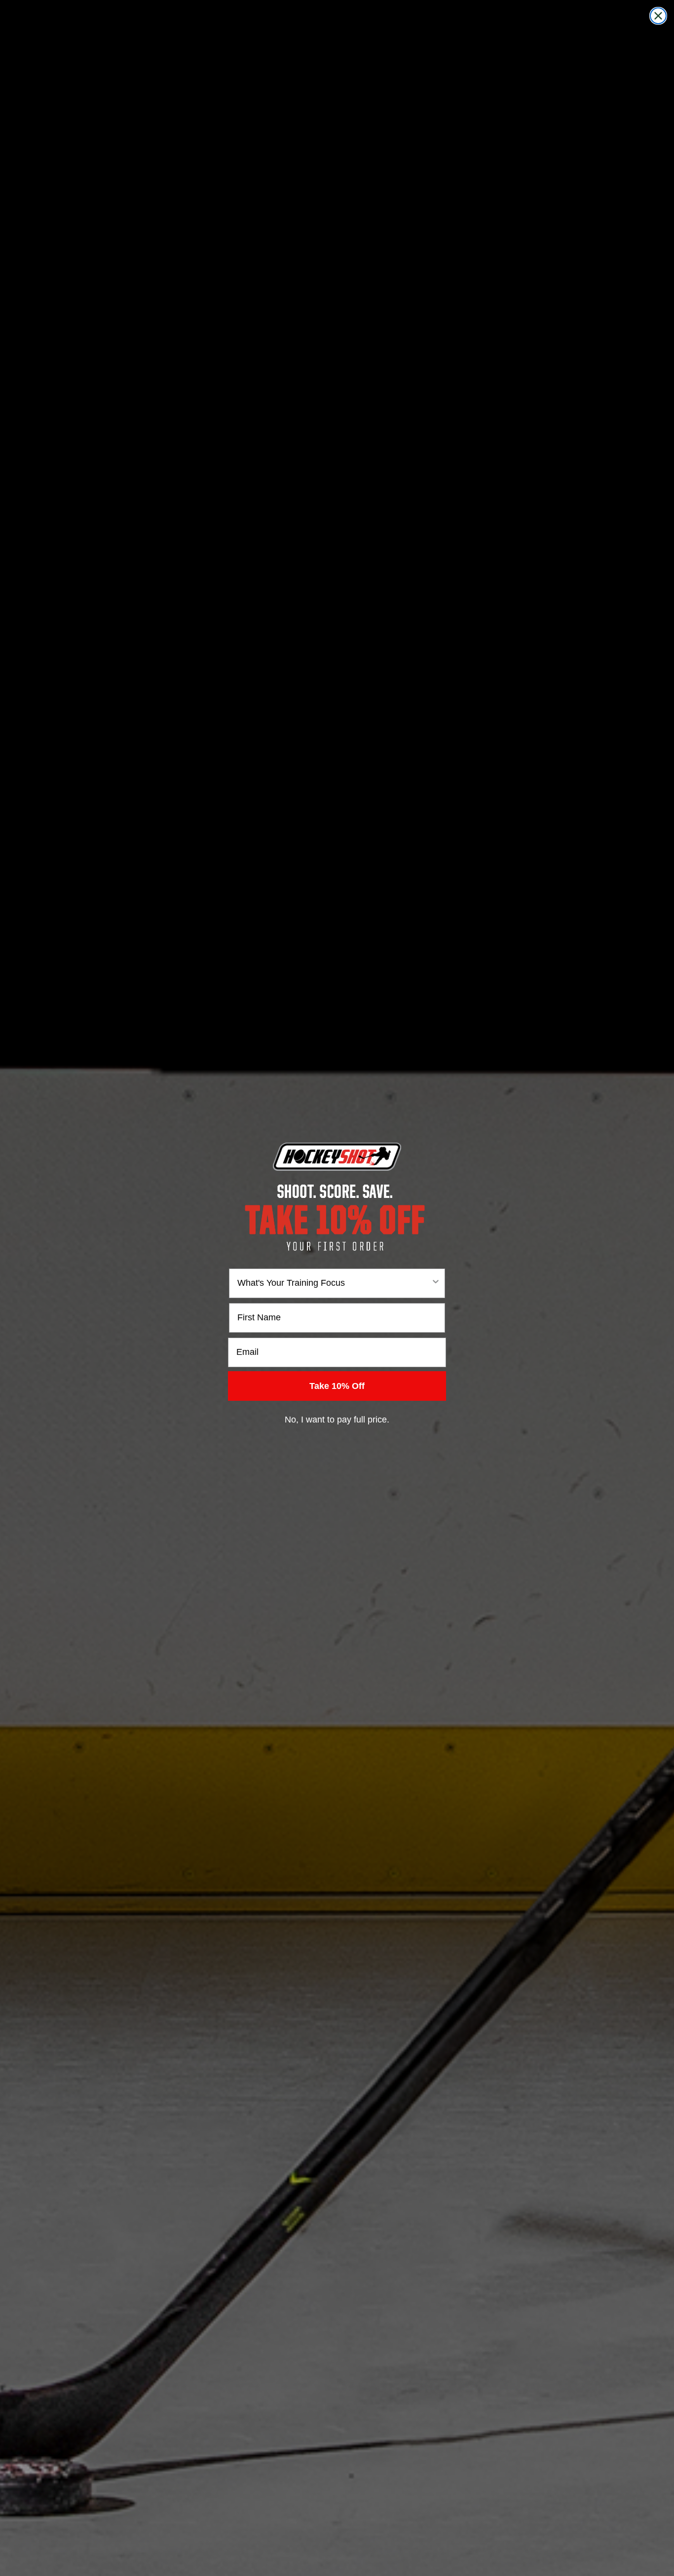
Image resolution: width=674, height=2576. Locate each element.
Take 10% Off (337, 1386)
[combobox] (334, 1283)
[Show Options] (436, 1283)
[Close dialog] (658, 16)
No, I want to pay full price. (337, 1420)
